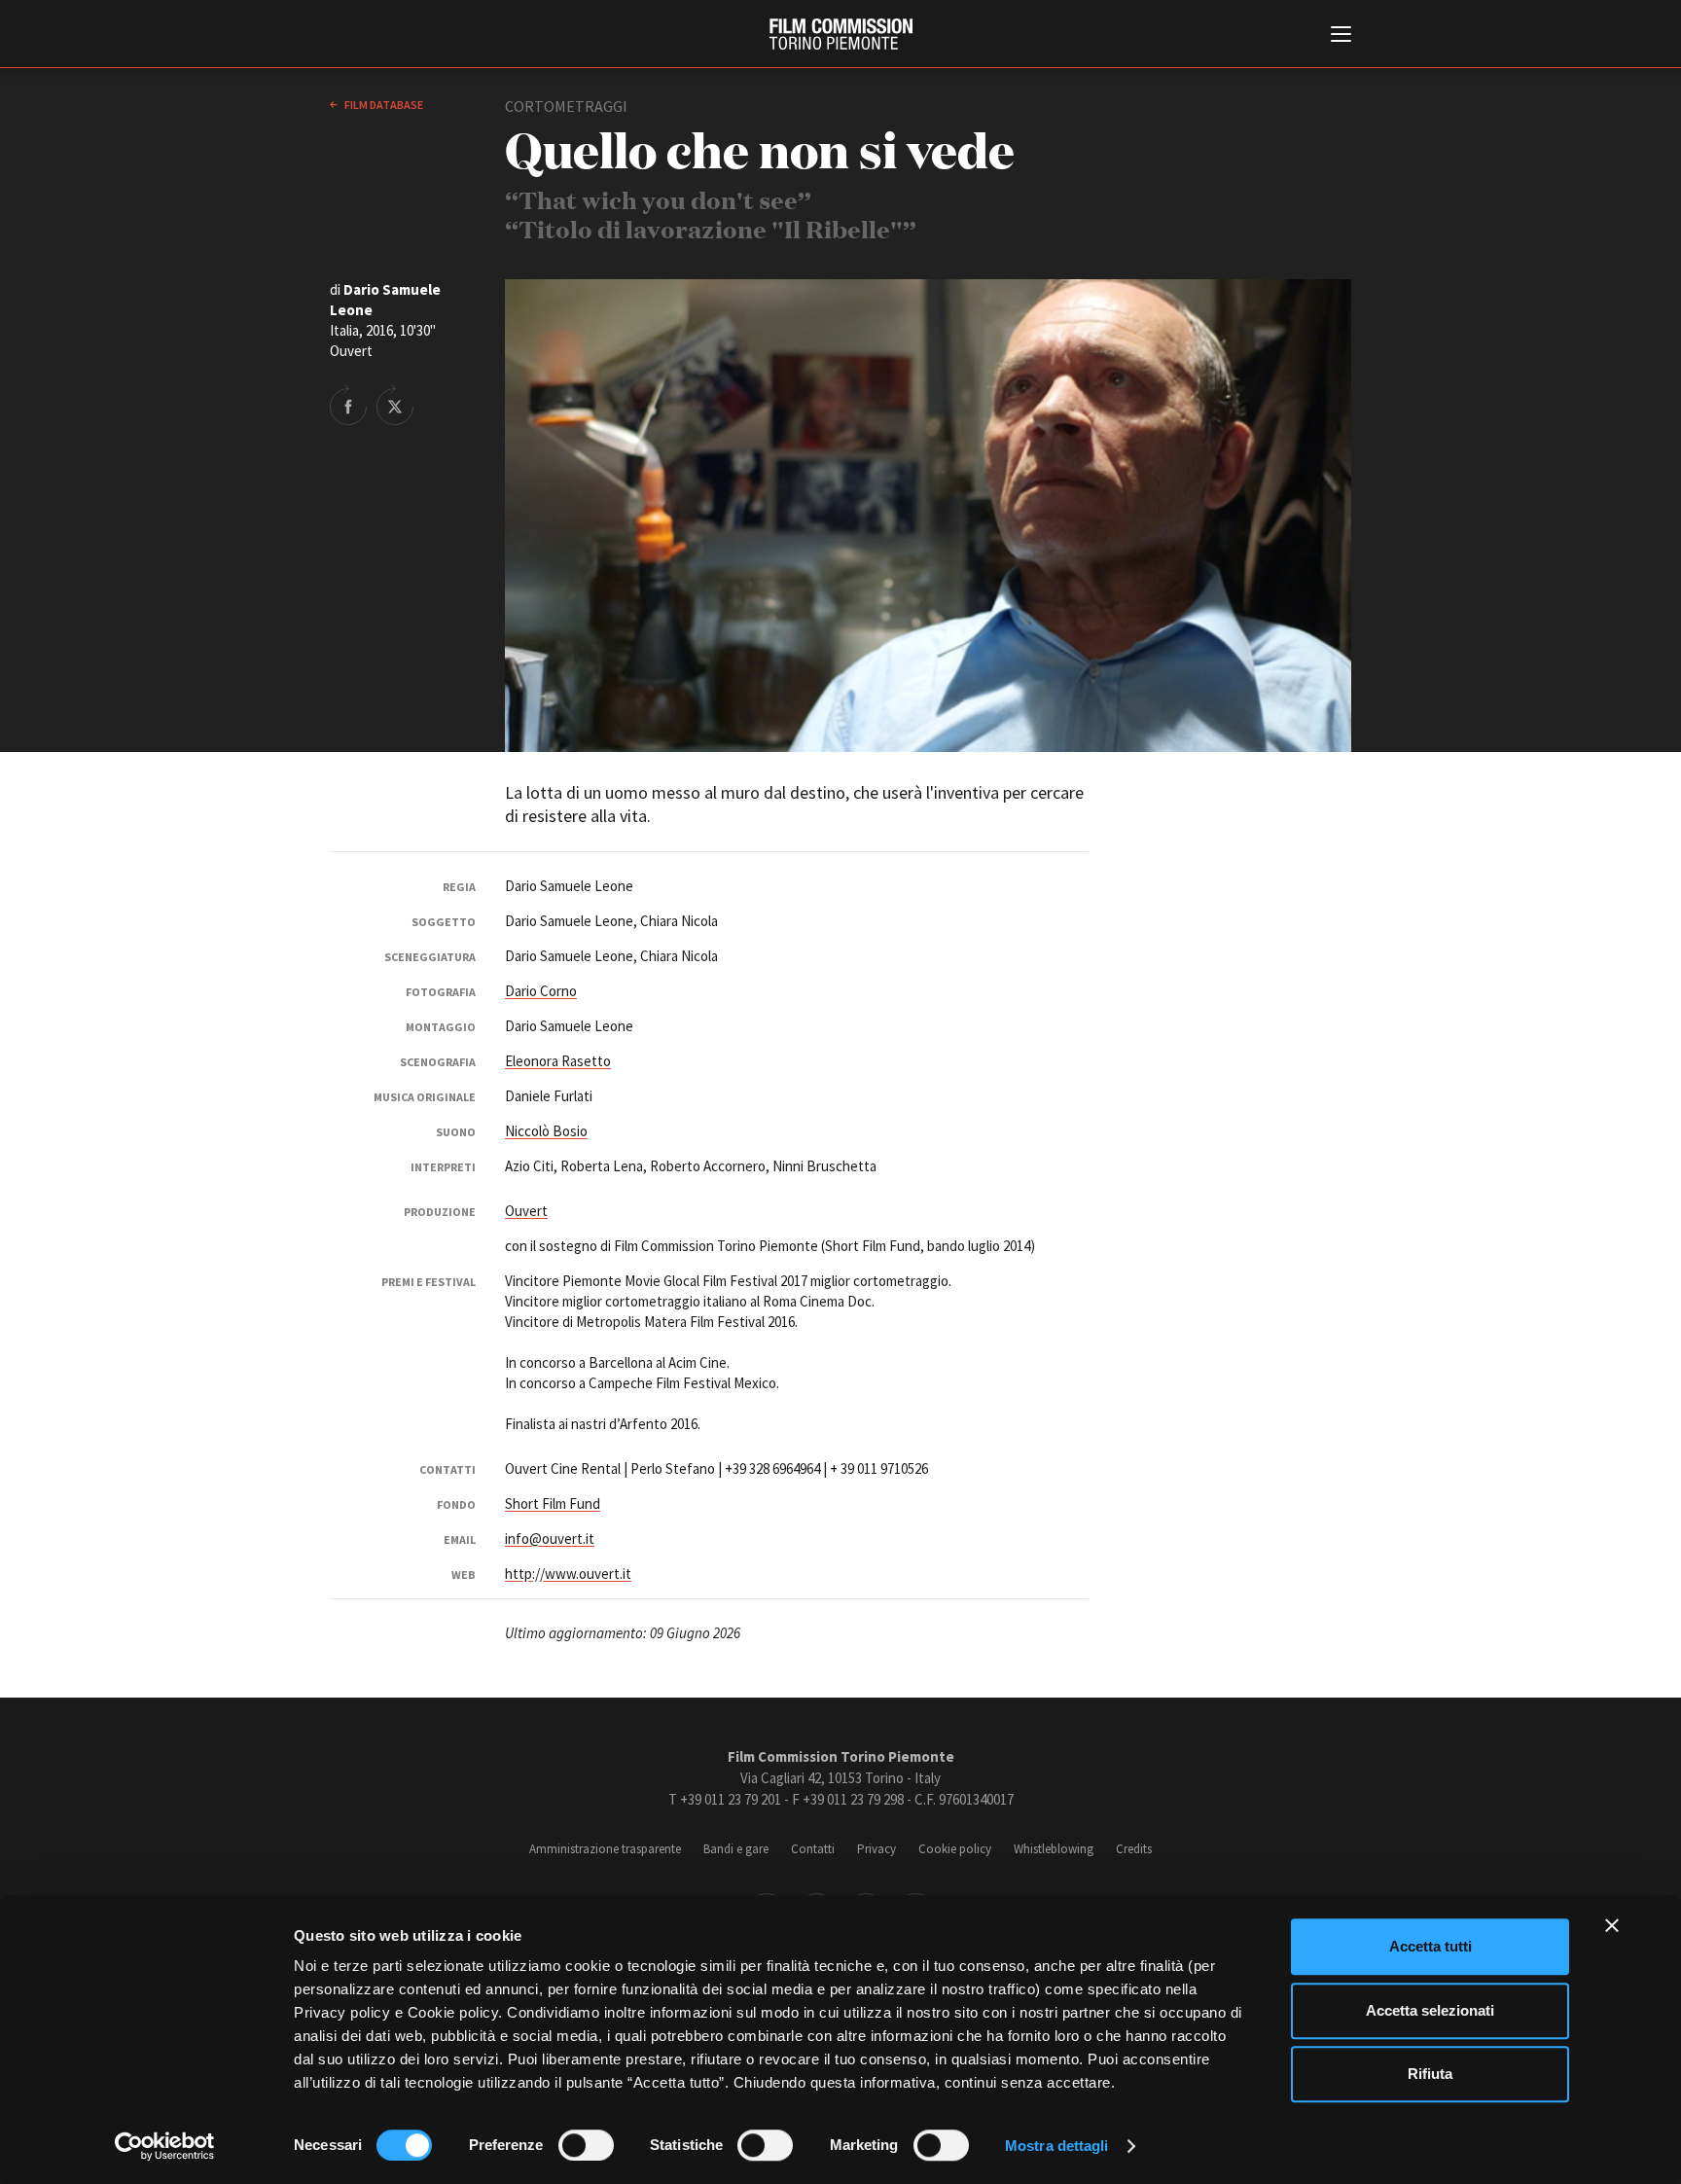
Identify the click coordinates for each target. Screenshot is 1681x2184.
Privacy (876, 1849)
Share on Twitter (395, 405)
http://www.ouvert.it (568, 1574)
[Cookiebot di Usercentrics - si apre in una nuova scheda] (165, 2146)
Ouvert (526, 1211)
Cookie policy (955, 1849)
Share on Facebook (348, 405)
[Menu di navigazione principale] (1341, 36)
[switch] (586, 2145)
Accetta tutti (1431, 1946)
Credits (1134, 1849)
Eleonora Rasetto (558, 1061)
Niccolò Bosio (546, 1131)
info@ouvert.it (550, 1539)
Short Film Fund (553, 1504)
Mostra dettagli (1057, 2146)
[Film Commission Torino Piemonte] (841, 34)
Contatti (813, 1849)
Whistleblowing (1054, 1849)
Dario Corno (541, 991)
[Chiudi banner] (1612, 1925)
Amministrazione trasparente (605, 1849)
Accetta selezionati (1430, 2010)
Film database (383, 105)
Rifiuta (1430, 2074)
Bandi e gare (736, 1849)
